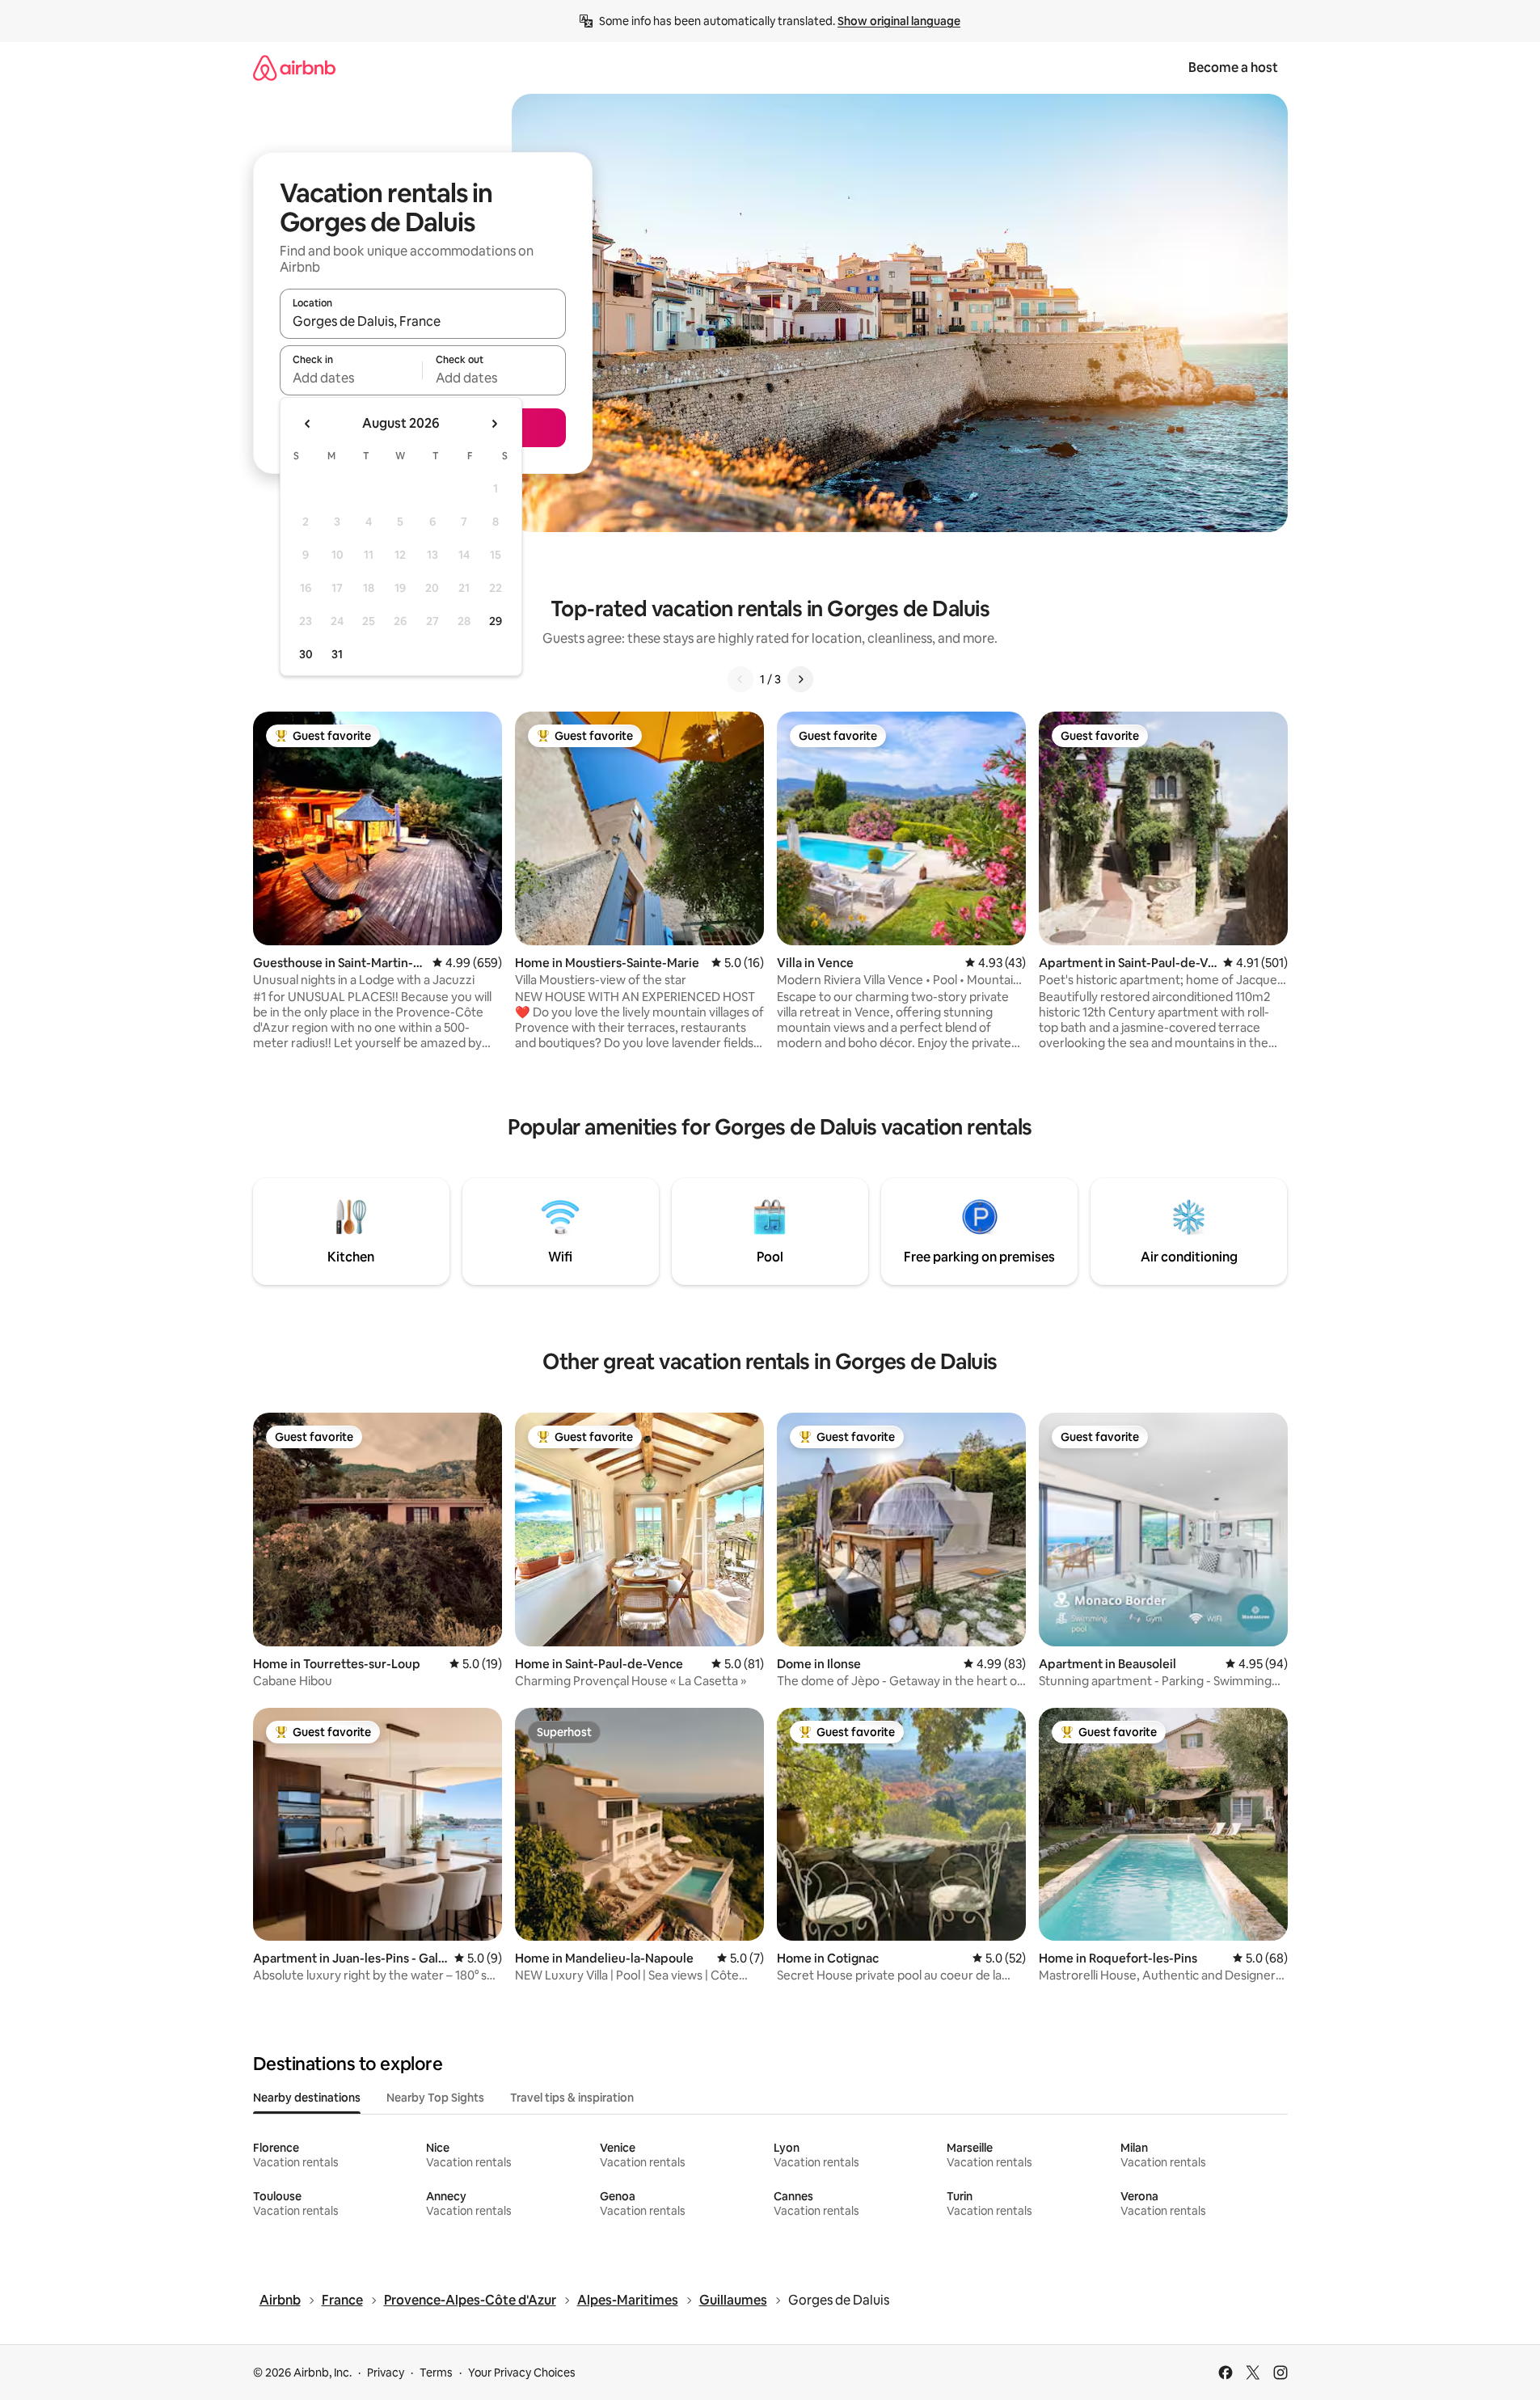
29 (496, 621)
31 (337, 654)
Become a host (1233, 68)
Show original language (899, 21)
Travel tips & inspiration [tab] (572, 2098)
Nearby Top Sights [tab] (435, 2098)
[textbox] (351, 378)
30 (306, 654)
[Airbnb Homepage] (294, 68)
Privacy (386, 2373)
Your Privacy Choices (522, 2373)
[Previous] (740, 679)
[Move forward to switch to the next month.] (494, 424)
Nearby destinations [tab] (307, 2098)
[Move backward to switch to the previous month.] (308, 424)
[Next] (800, 679)
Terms (436, 2373)
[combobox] (423, 321)
